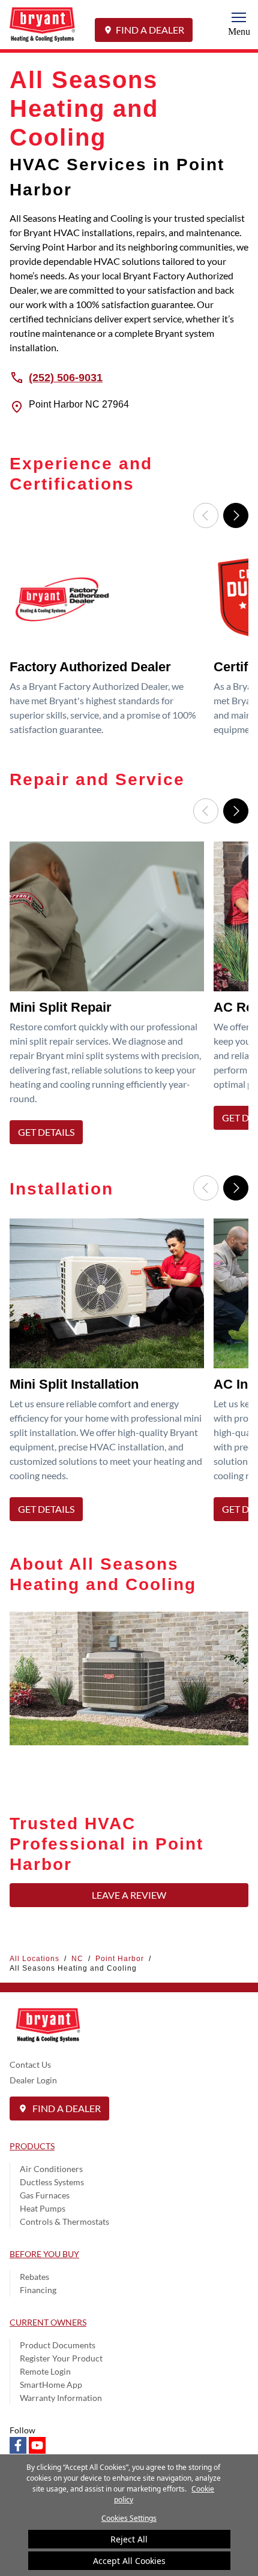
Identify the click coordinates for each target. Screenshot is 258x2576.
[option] (109, 645)
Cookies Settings (129, 2518)
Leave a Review (129, 1895)
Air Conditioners (51, 2169)
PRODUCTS (32, 2146)
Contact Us (30, 2064)
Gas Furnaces (45, 2195)
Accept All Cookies (129, 2561)
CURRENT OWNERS (48, 2322)
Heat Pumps (43, 2208)
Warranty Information (61, 2398)
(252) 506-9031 (66, 377)
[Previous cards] (206, 515)
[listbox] (129, 645)
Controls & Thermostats (64, 2221)
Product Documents (58, 2345)
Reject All (129, 2539)
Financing (38, 2290)
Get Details (46, 1132)
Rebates (34, 2277)
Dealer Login (33, 2080)
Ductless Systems (52, 2182)
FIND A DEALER (150, 30)
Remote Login (45, 2371)
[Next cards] (236, 515)
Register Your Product (61, 2358)
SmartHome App (51, 2385)
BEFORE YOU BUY (44, 2254)
